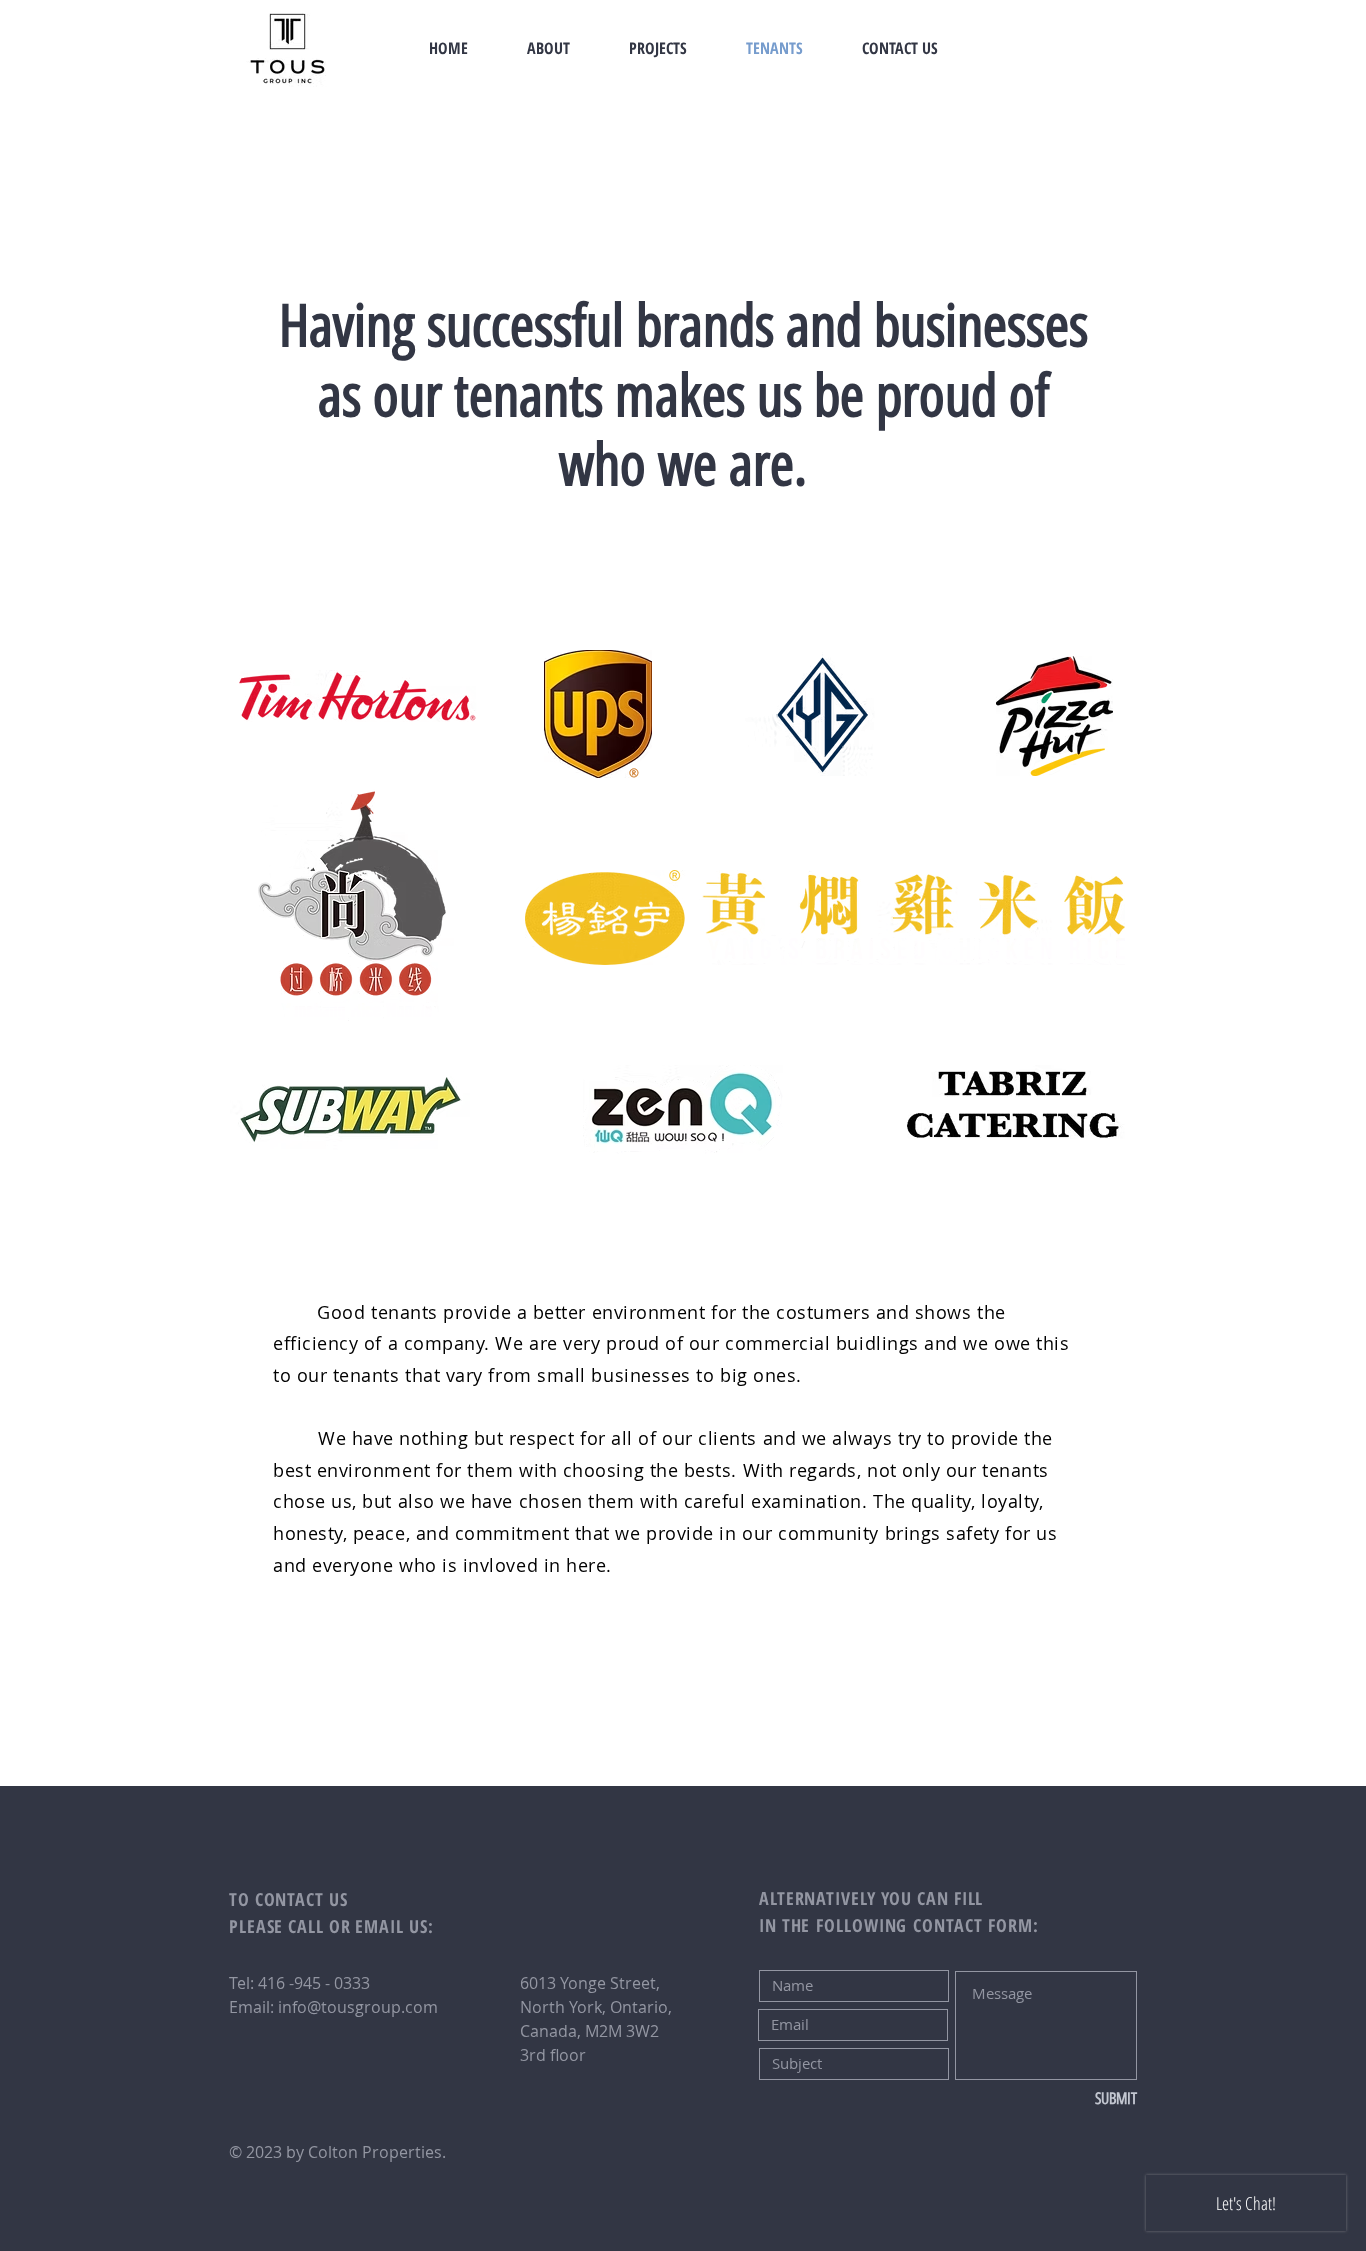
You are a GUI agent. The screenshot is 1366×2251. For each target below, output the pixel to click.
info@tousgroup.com (358, 2007)
